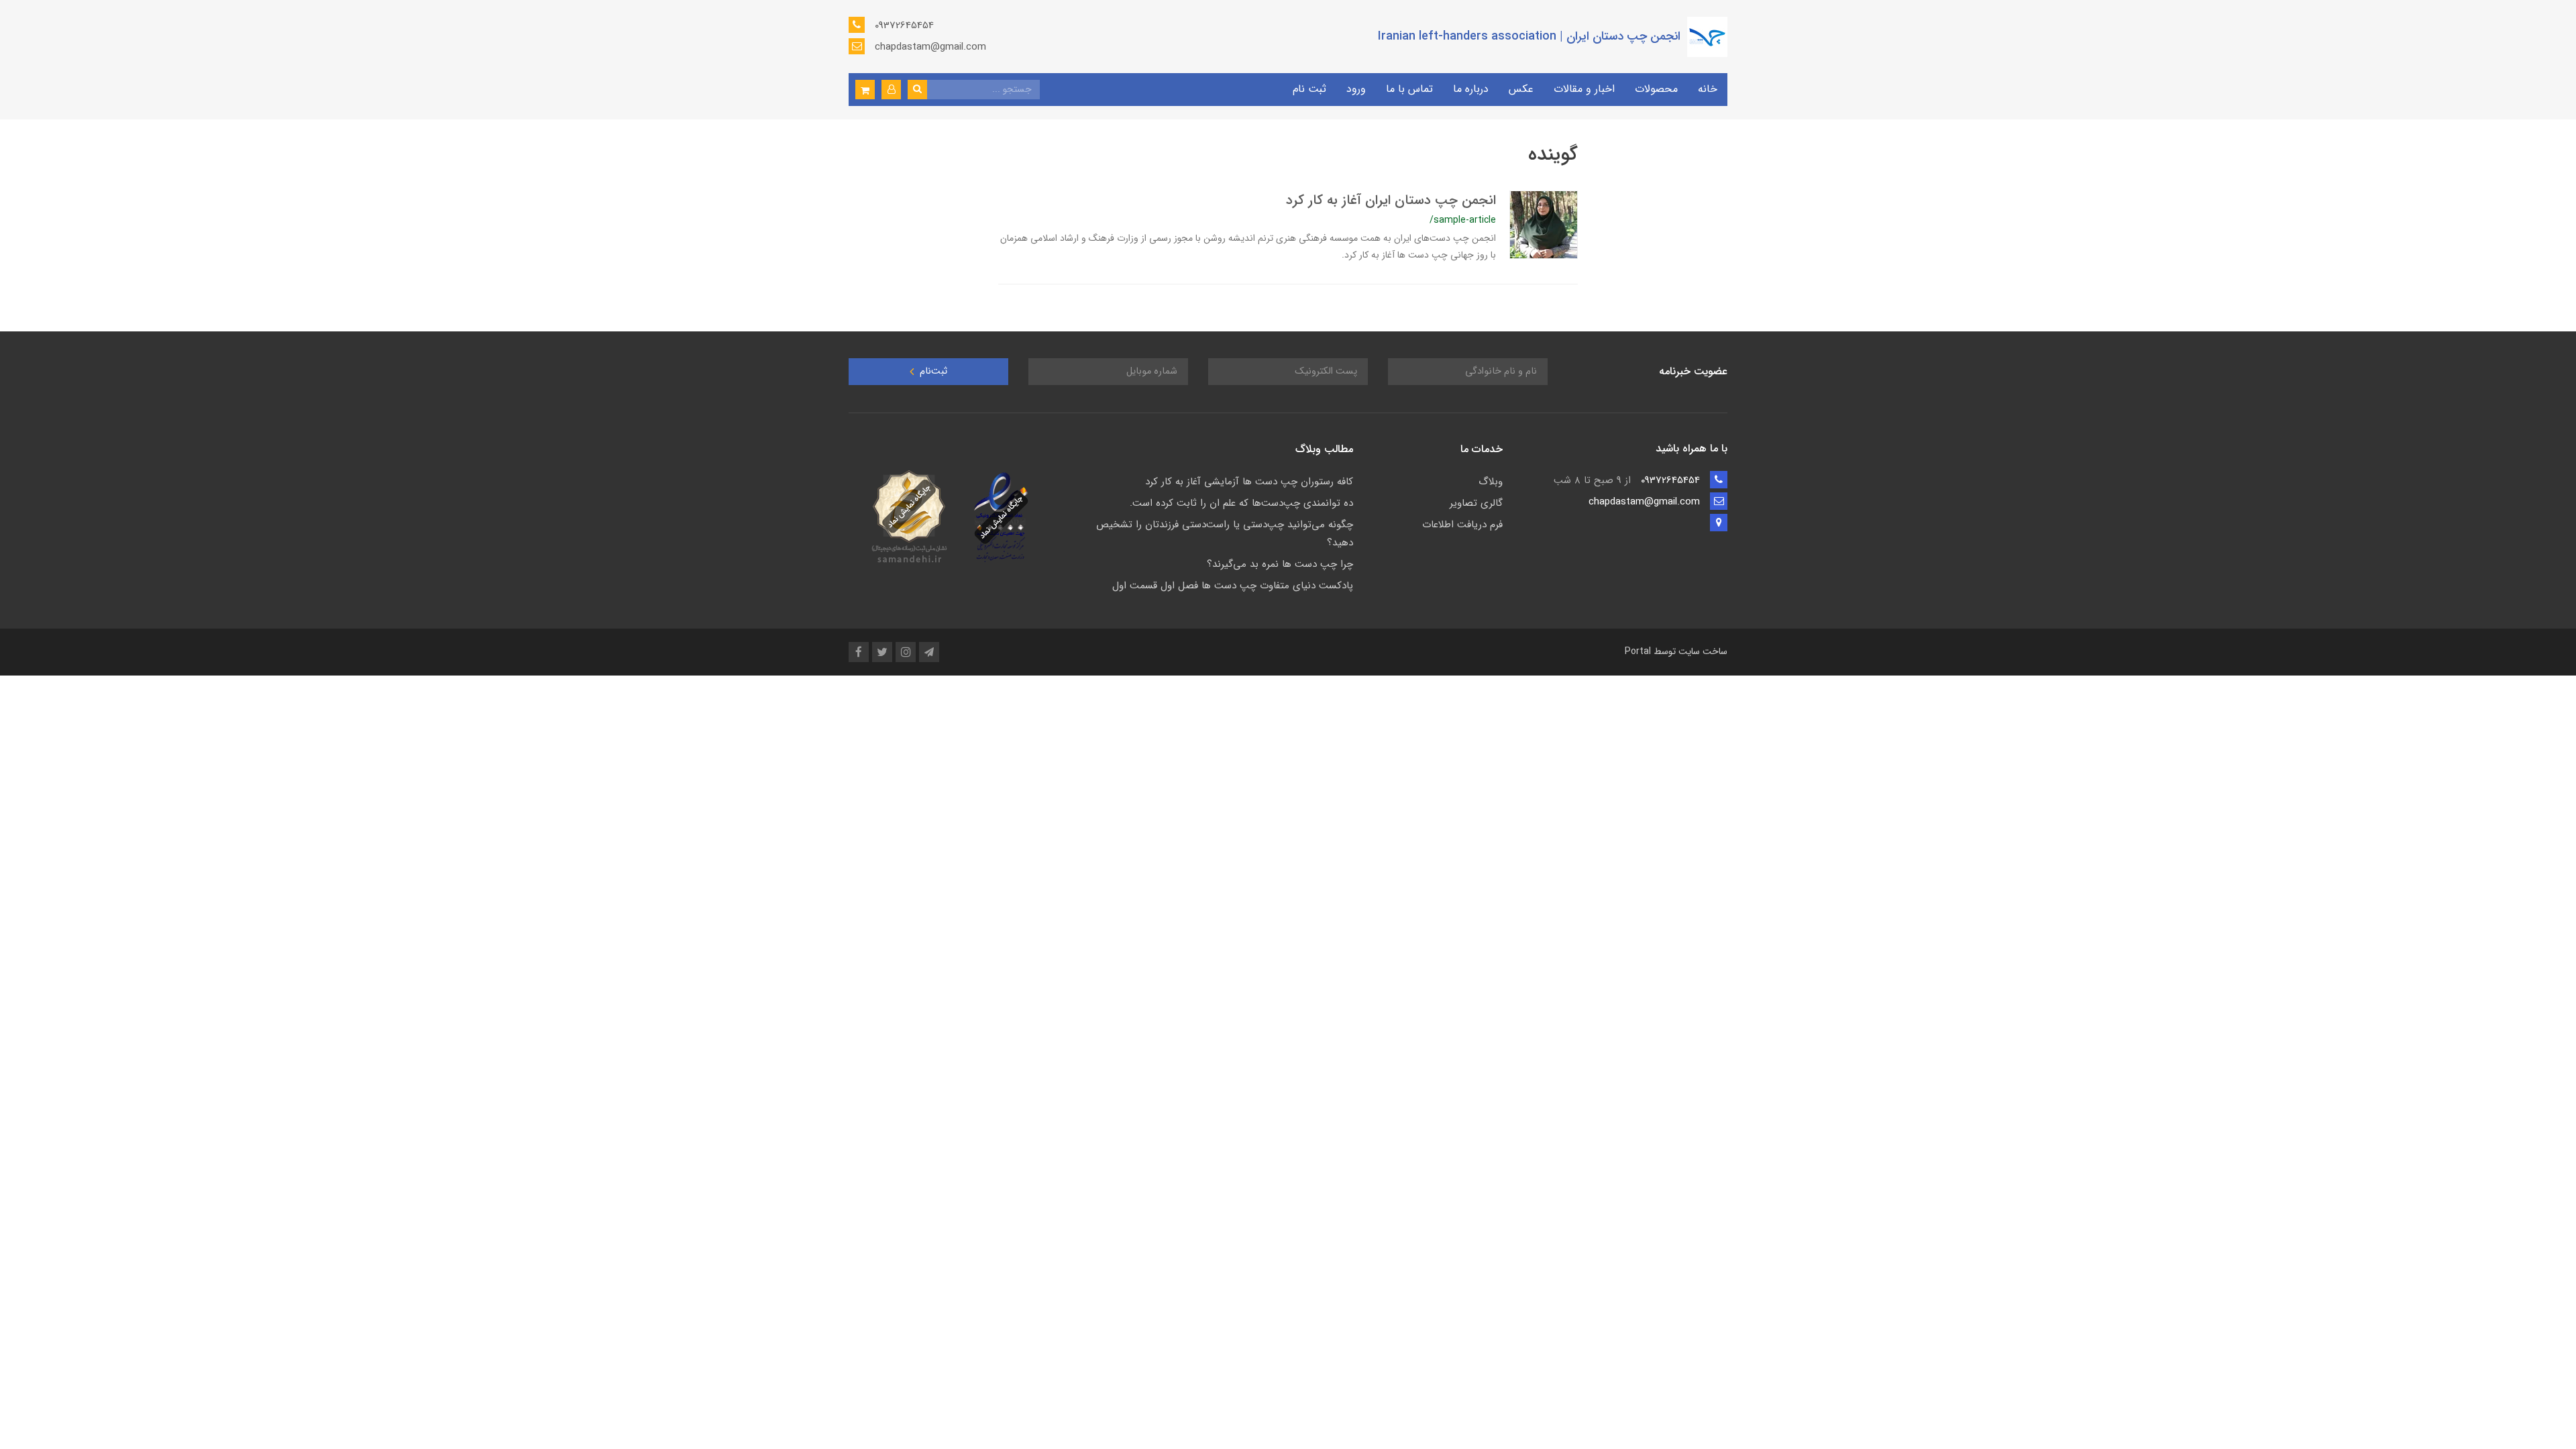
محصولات (1656, 89)
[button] (891, 90)
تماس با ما (1409, 89)
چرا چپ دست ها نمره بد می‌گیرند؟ (1280, 564)
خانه (1708, 89)
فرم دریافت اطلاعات (1462, 525)
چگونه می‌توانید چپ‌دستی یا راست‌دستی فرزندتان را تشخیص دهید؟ (1225, 534)
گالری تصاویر (1476, 503)
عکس (1521, 89)
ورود (1356, 89)
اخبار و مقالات (1584, 89)
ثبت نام (1309, 89)
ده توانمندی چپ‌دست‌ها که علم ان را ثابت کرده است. (1241, 503)
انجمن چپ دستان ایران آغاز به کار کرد (1391, 200)
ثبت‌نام (932, 371)
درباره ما (1471, 89)
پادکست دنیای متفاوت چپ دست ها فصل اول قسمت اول (1233, 586)
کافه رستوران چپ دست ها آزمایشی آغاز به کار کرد (1249, 482)
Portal (1638, 651)
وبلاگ (1491, 482)
